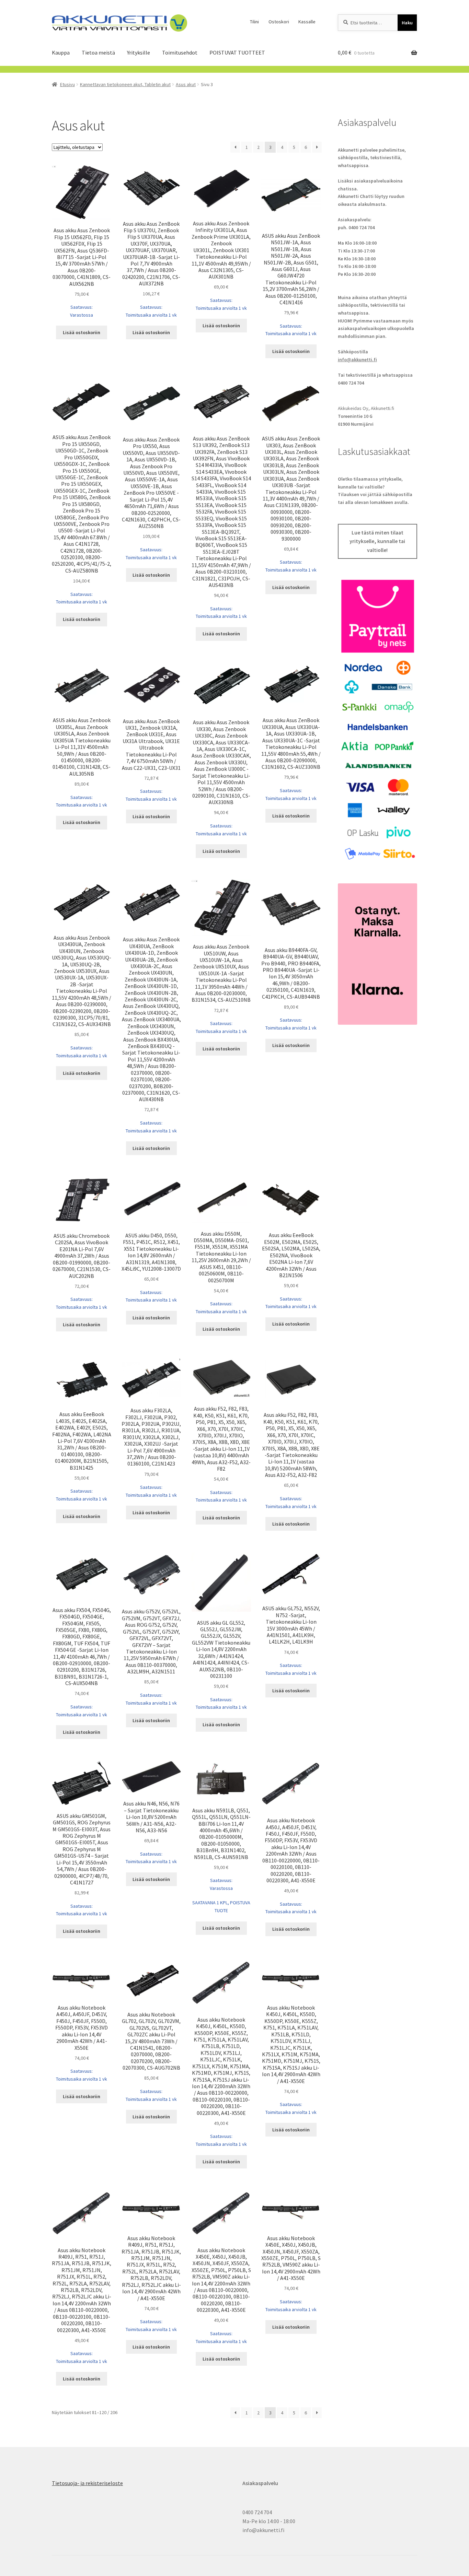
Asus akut (186, 84)
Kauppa (61, 52)
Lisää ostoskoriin (82, 332)
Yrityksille (139, 52)
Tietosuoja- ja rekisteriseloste (87, 2483)
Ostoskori (279, 22)
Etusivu (67, 84)
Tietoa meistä (98, 52)
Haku (407, 23)
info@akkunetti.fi (357, 360)
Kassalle (307, 22)
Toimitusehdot (180, 52)
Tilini (254, 22)
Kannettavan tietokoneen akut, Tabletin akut (125, 84)
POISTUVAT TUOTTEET (237, 52)
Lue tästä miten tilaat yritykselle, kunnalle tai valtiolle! (377, 541)
